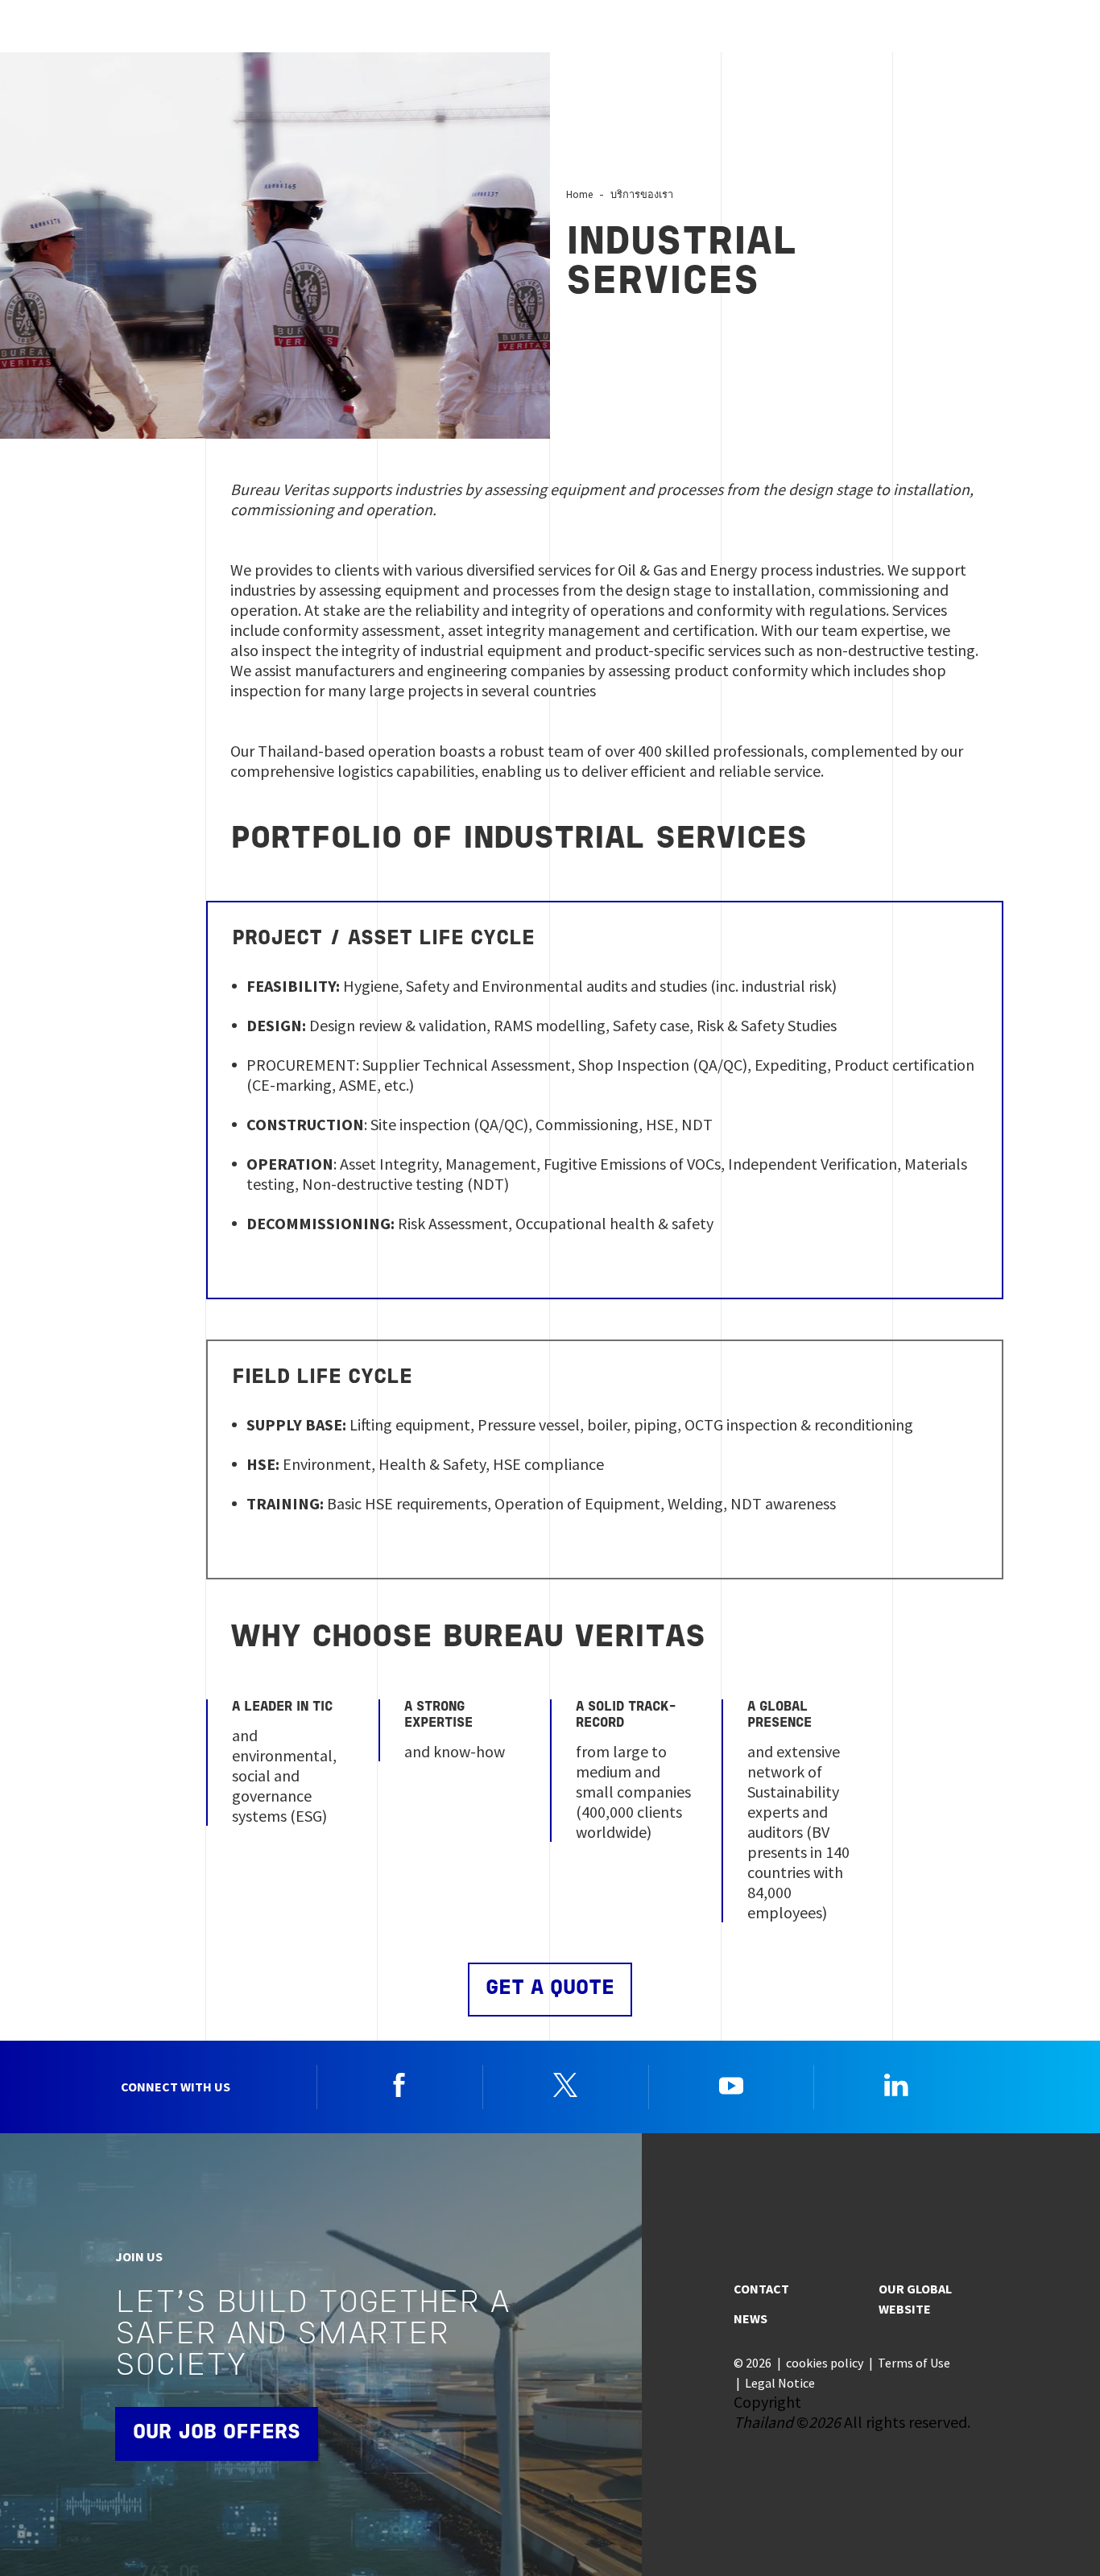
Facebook (399, 2085)
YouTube (731, 2085)
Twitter (565, 2085)
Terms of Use (914, 2363)
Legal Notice (780, 2383)
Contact (761, 2289)
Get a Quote (550, 1989)
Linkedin (896, 2085)
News (751, 2318)
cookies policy (825, 2363)
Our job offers (217, 2433)
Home (579, 194)
